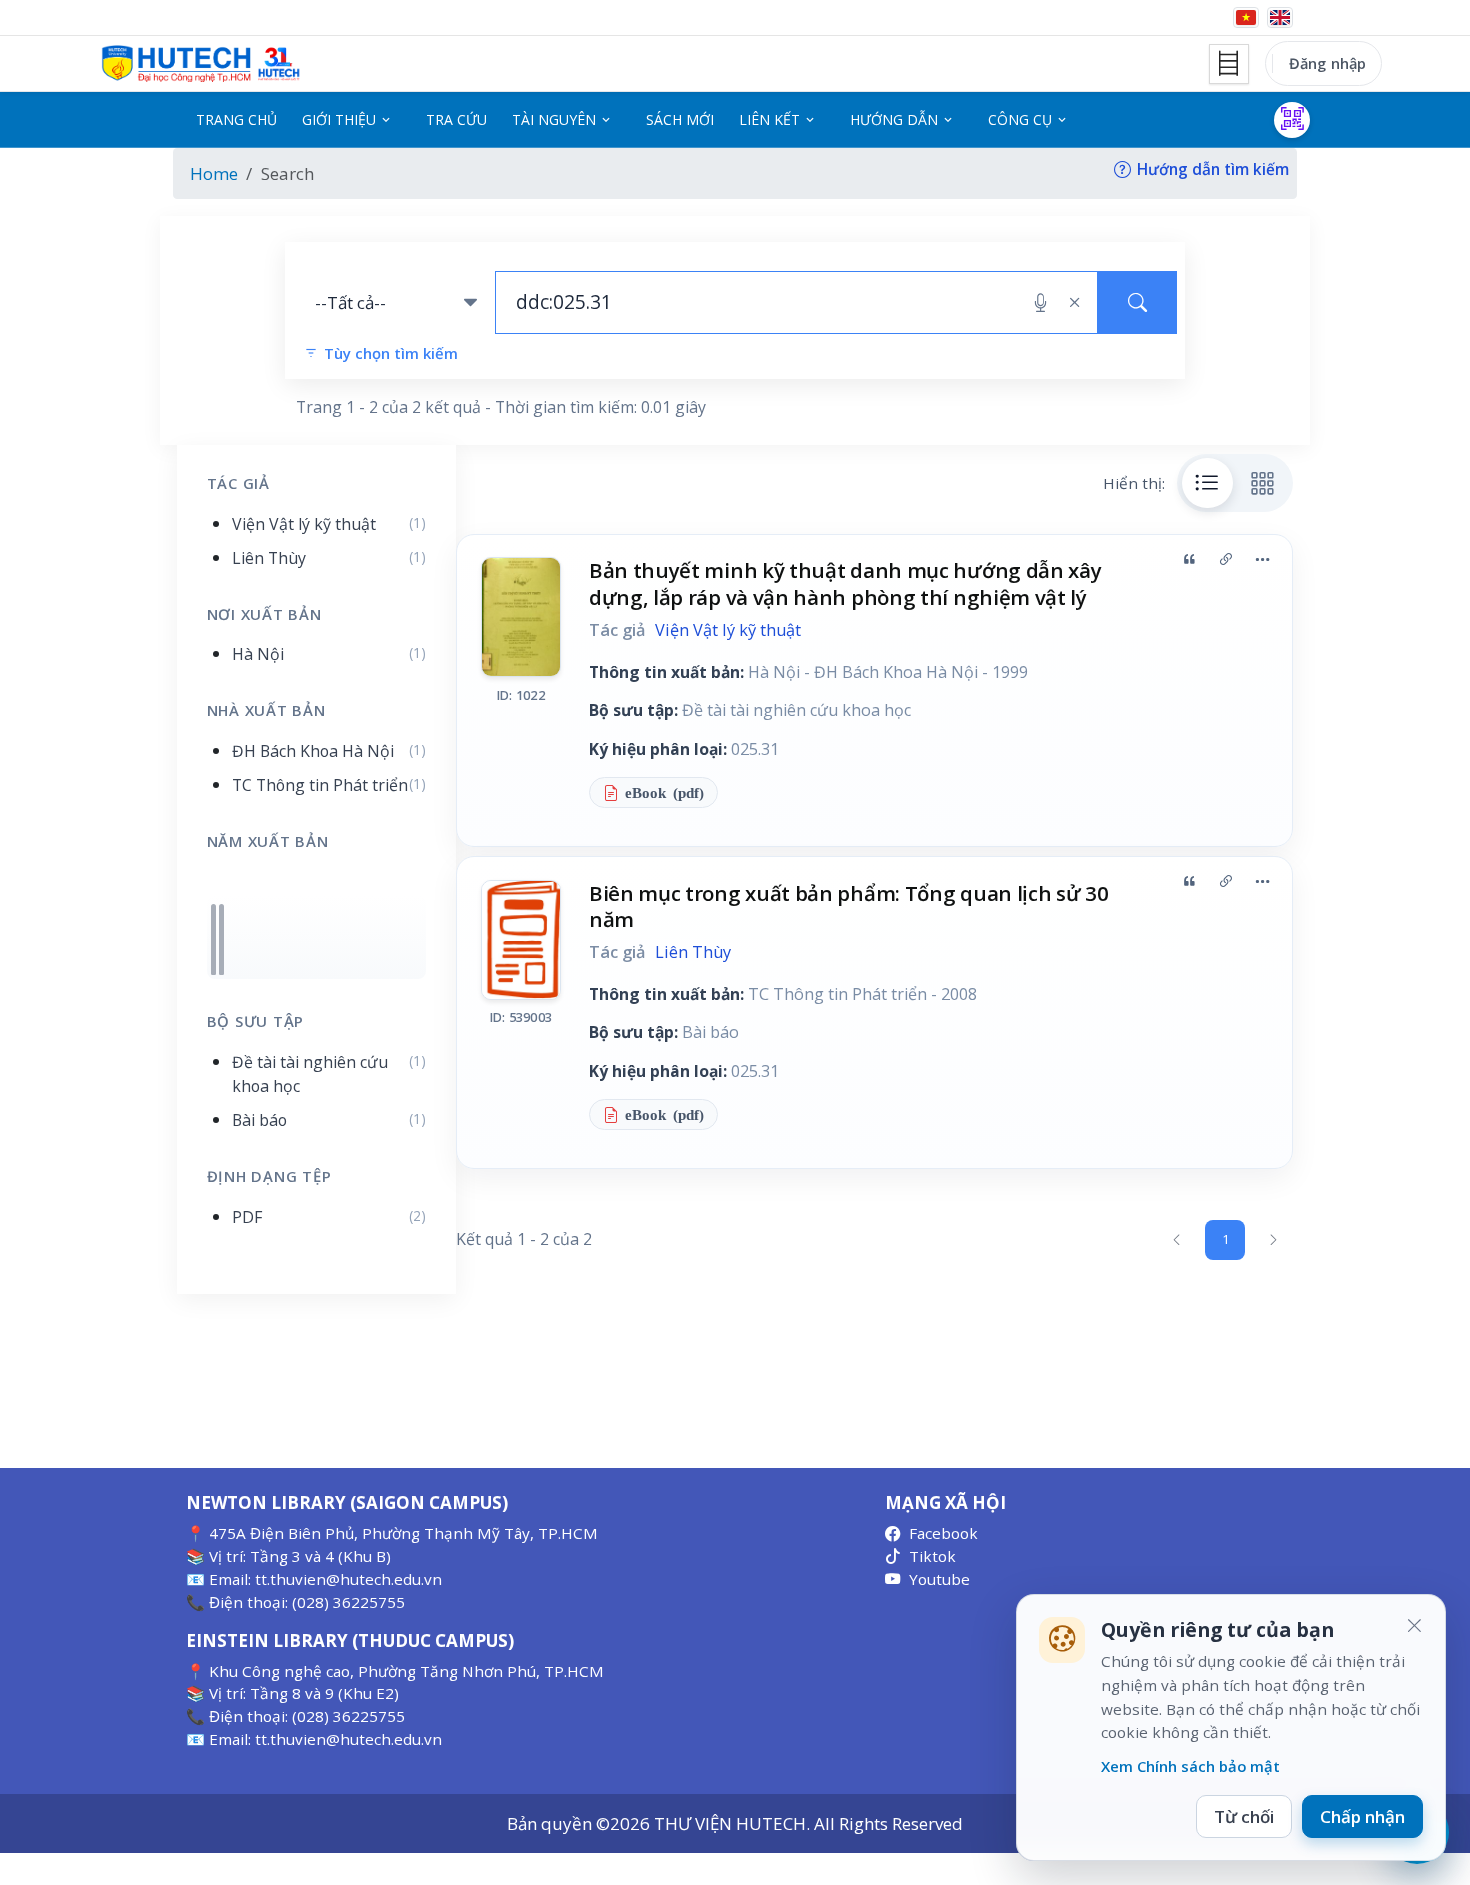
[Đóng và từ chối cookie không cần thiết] (1414, 1626)
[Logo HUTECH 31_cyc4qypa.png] (201, 64)
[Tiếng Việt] (1246, 17)
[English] (1280, 17)
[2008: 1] (221, 939)
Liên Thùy (693, 952)
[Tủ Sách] (1229, 64)
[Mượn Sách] (1292, 120)
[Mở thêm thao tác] (1262, 559)
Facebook (943, 1533)
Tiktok (932, 1556)
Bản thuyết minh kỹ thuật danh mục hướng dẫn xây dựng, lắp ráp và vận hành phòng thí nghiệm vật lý (845, 583)
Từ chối (1244, 1816)
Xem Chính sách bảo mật (1190, 1766)
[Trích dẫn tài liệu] (1189, 559)
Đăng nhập (1327, 63)
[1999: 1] (213, 939)
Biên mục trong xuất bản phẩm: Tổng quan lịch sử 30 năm (849, 906)
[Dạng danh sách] (1208, 483)
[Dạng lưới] (1263, 483)
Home (214, 173)
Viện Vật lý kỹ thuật (728, 630)
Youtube (939, 1579)
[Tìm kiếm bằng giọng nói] (1040, 303)
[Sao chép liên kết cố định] (1226, 559)
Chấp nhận (1362, 1816)
